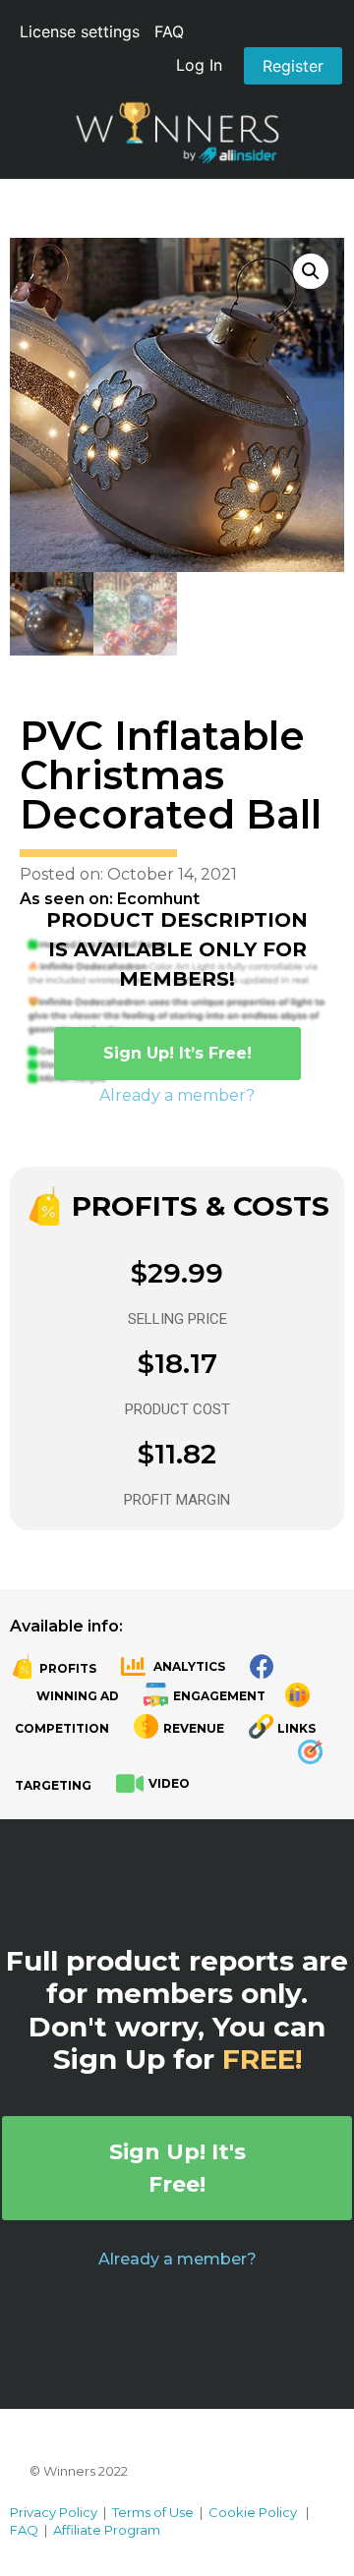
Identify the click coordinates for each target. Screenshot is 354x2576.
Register (293, 66)
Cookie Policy (253, 2512)
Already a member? (177, 1095)
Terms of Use (153, 2512)
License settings (80, 31)
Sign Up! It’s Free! (177, 1053)
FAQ (169, 31)
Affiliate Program (107, 2530)
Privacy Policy (54, 2512)
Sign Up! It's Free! (177, 2168)
